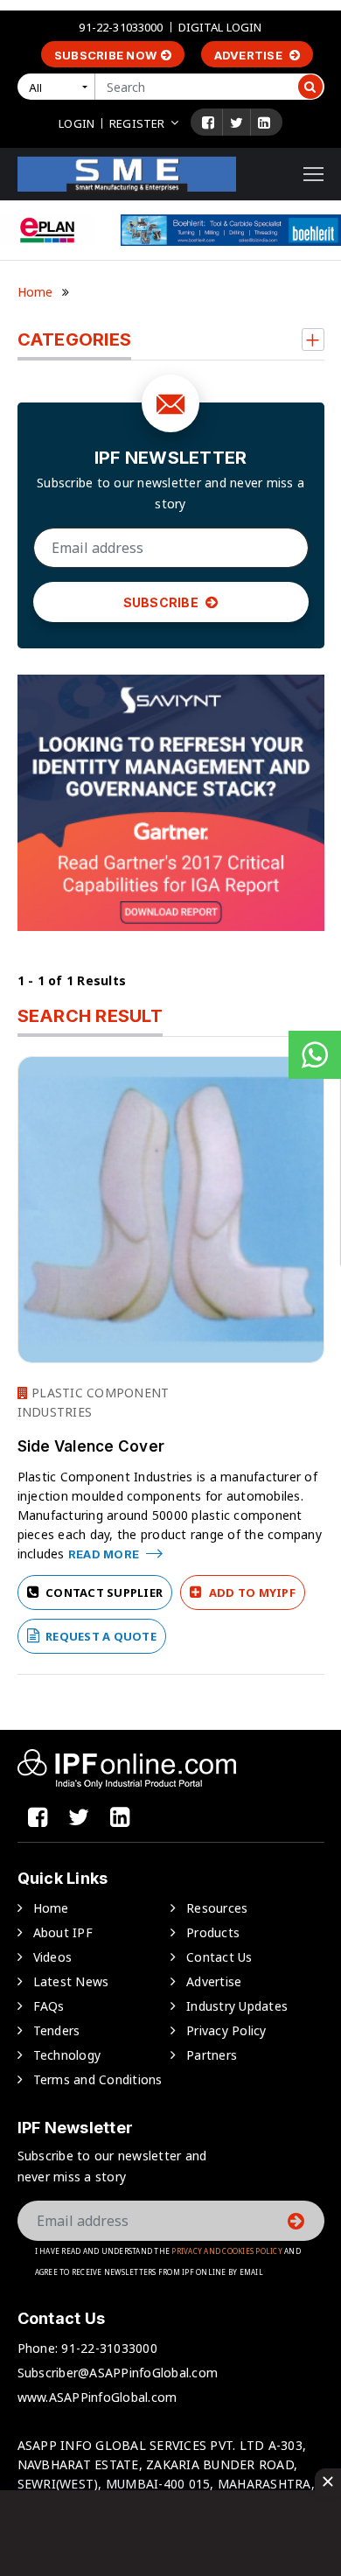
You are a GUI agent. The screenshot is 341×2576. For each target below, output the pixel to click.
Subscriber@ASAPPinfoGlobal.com (118, 2373)
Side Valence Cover (91, 1446)
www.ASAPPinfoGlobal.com (97, 2397)
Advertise (250, 55)
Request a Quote (100, 1636)
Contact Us (219, 1957)
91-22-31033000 (121, 27)
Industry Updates (237, 2006)
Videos (53, 1957)
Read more (105, 1554)
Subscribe (163, 602)
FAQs (49, 2006)
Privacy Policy (226, 2030)
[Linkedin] (264, 122)
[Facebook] (208, 122)
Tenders (57, 2030)
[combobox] (59, 87)
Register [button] (137, 123)
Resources (217, 1908)
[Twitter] (237, 122)
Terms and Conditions (98, 2079)
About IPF (63, 1932)
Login (77, 123)
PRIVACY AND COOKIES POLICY (227, 2251)
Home (35, 292)
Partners (212, 2055)
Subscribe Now (105, 55)
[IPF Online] (127, 173)
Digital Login (220, 27)
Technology (67, 2055)
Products (213, 1932)
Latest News (71, 1981)
